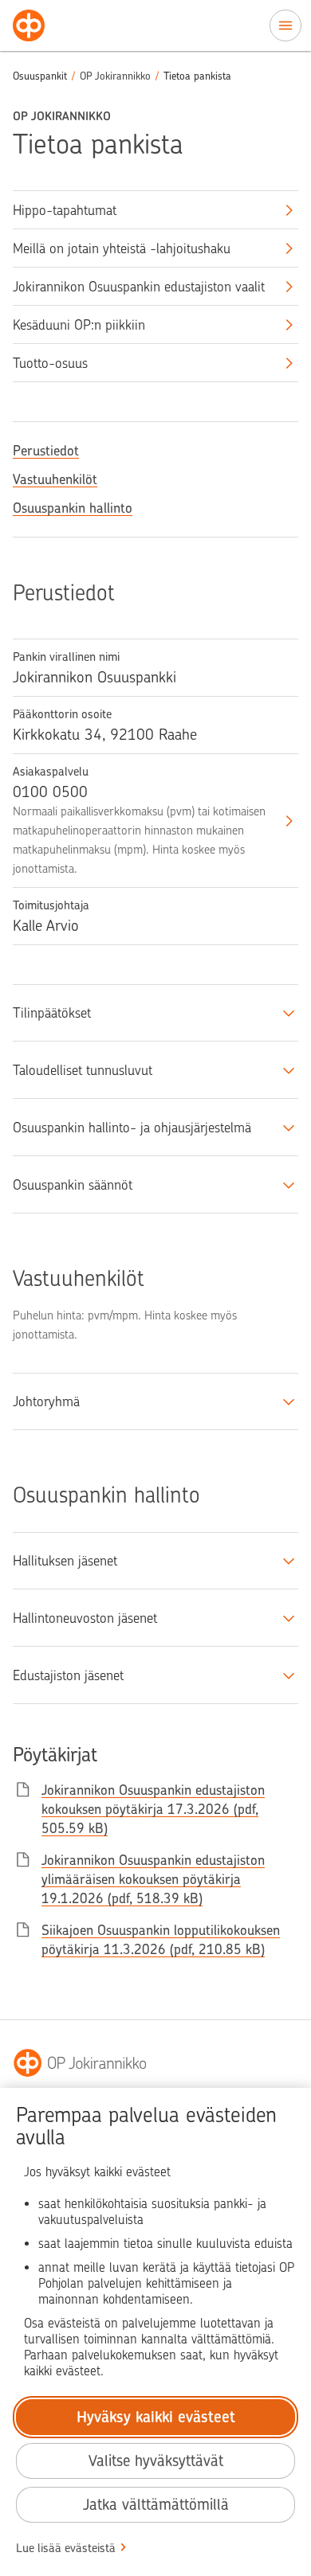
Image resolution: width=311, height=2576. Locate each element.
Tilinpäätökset (52, 1013)
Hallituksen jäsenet (65, 1561)
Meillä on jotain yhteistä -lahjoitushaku (122, 248)
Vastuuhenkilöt (55, 479)
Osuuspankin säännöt (73, 1185)
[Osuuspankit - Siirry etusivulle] (29, 25)
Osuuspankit (40, 76)
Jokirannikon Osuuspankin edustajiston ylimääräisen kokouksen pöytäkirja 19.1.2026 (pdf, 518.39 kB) (153, 1879)
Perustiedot (46, 451)
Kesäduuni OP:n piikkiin (79, 325)
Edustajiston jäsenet (68, 1675)
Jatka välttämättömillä (156, 2505)
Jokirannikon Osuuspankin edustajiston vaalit (139, 287)
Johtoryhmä (46, 1401)
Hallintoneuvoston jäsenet (85, 1618)
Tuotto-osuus (50, 363)
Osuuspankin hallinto (73, 508)
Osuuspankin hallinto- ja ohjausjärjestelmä (132, 1128)
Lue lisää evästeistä (66, 2548)
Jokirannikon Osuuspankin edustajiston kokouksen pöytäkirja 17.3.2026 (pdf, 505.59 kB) (153, 1809)
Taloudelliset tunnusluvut (83, 1070)
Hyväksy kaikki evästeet (156, 2417)
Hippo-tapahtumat (65, 210)
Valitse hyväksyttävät (156, 2461)
